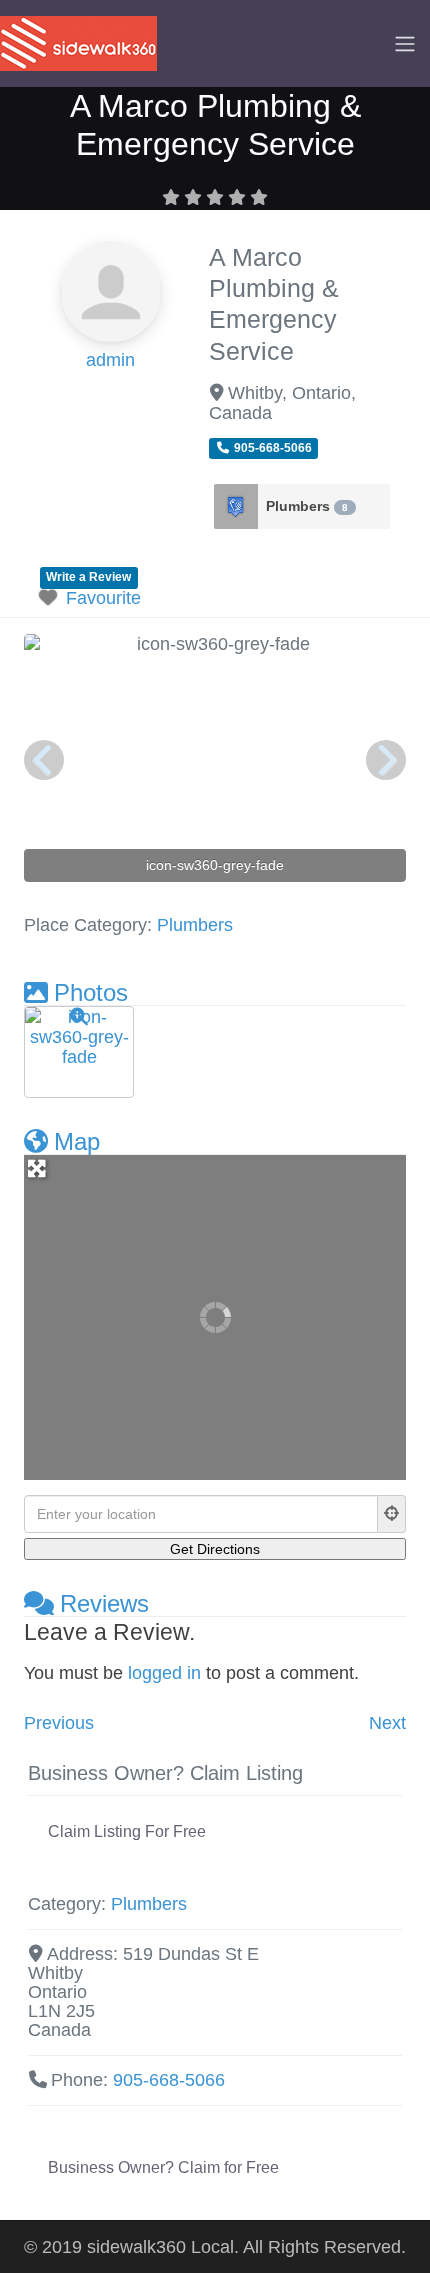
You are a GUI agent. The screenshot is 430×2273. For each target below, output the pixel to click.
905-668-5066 (169, 2080)
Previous (59, 1723)
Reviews (104, 1603)
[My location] (392, 1514)
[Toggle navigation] (405, 44)
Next (387, 1723)
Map (77, 1141)
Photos (91, 992)
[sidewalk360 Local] (78, 42)
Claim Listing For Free (127, 1831)
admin (110, 360)
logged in (164, 1673)
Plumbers (307, 506)
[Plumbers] (236, 506)
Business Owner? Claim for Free (163, 2167)
